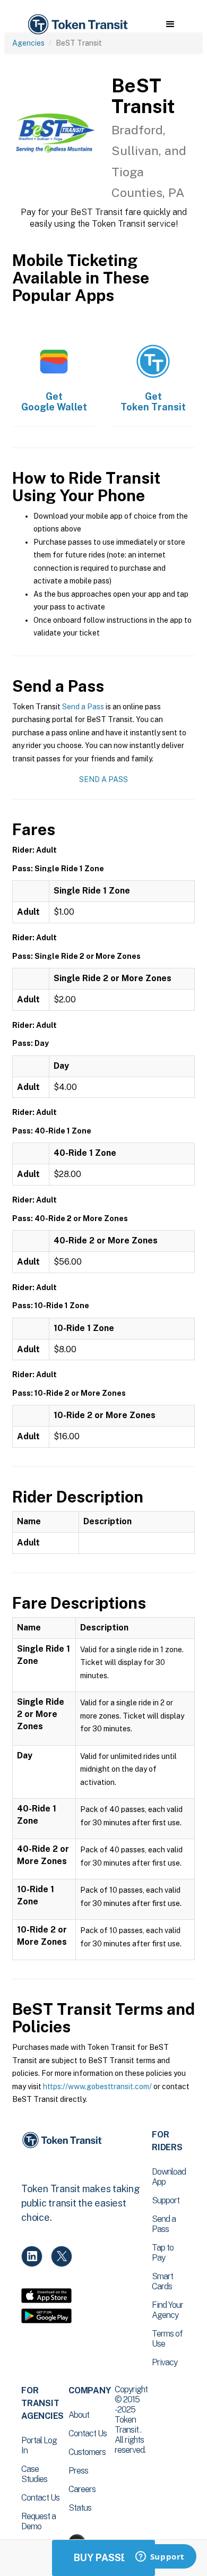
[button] (170, 24)
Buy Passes (103, 2558)
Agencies (28, 43)
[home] (77, 25)
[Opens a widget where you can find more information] (160, 2557)
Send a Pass (83, 707)
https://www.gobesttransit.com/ (97, 2086)
